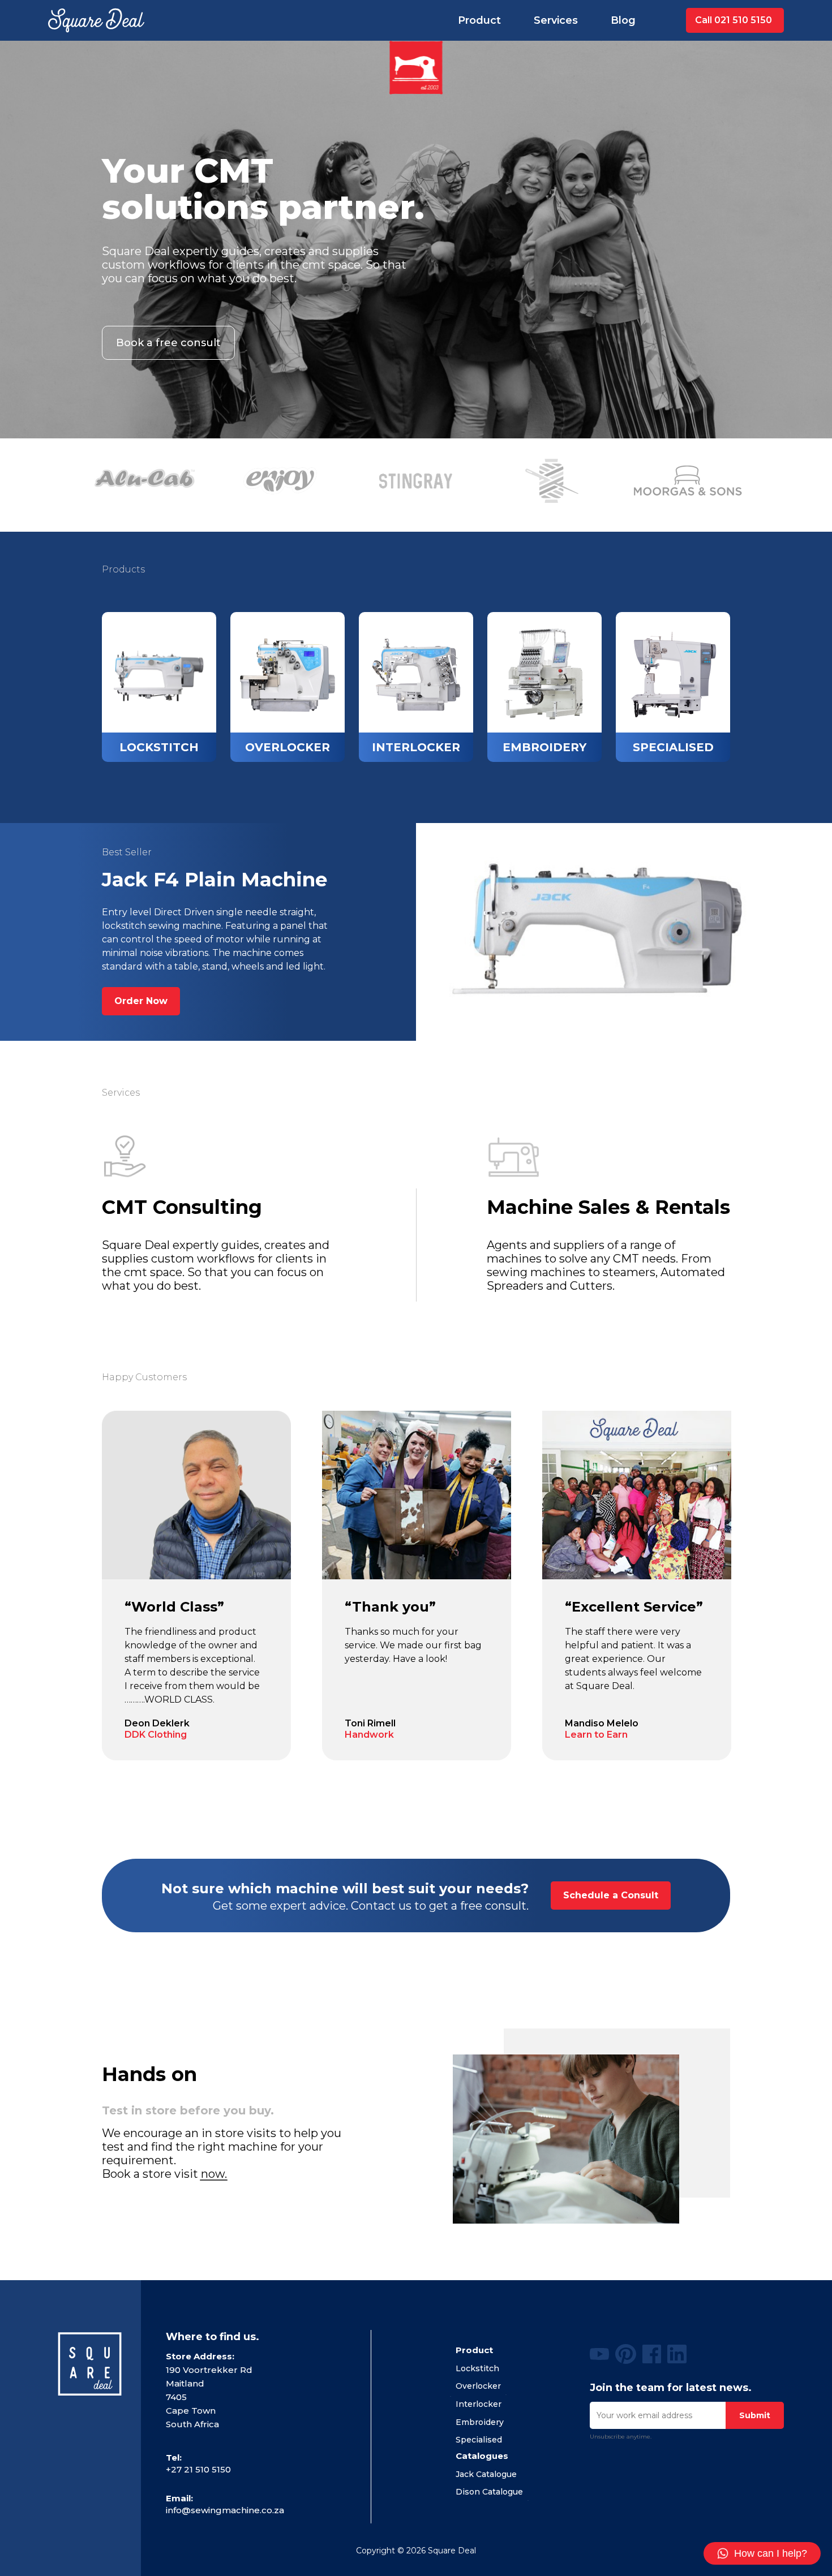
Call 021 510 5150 (734, 20)
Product (479, 20)
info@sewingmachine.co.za (225, 2510)
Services (556, 20)
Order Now (141, 1001)
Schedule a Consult (611, 1895)
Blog (623, 20)
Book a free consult (168, 343)
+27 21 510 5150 (198, 2469)
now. (214, 2174)
